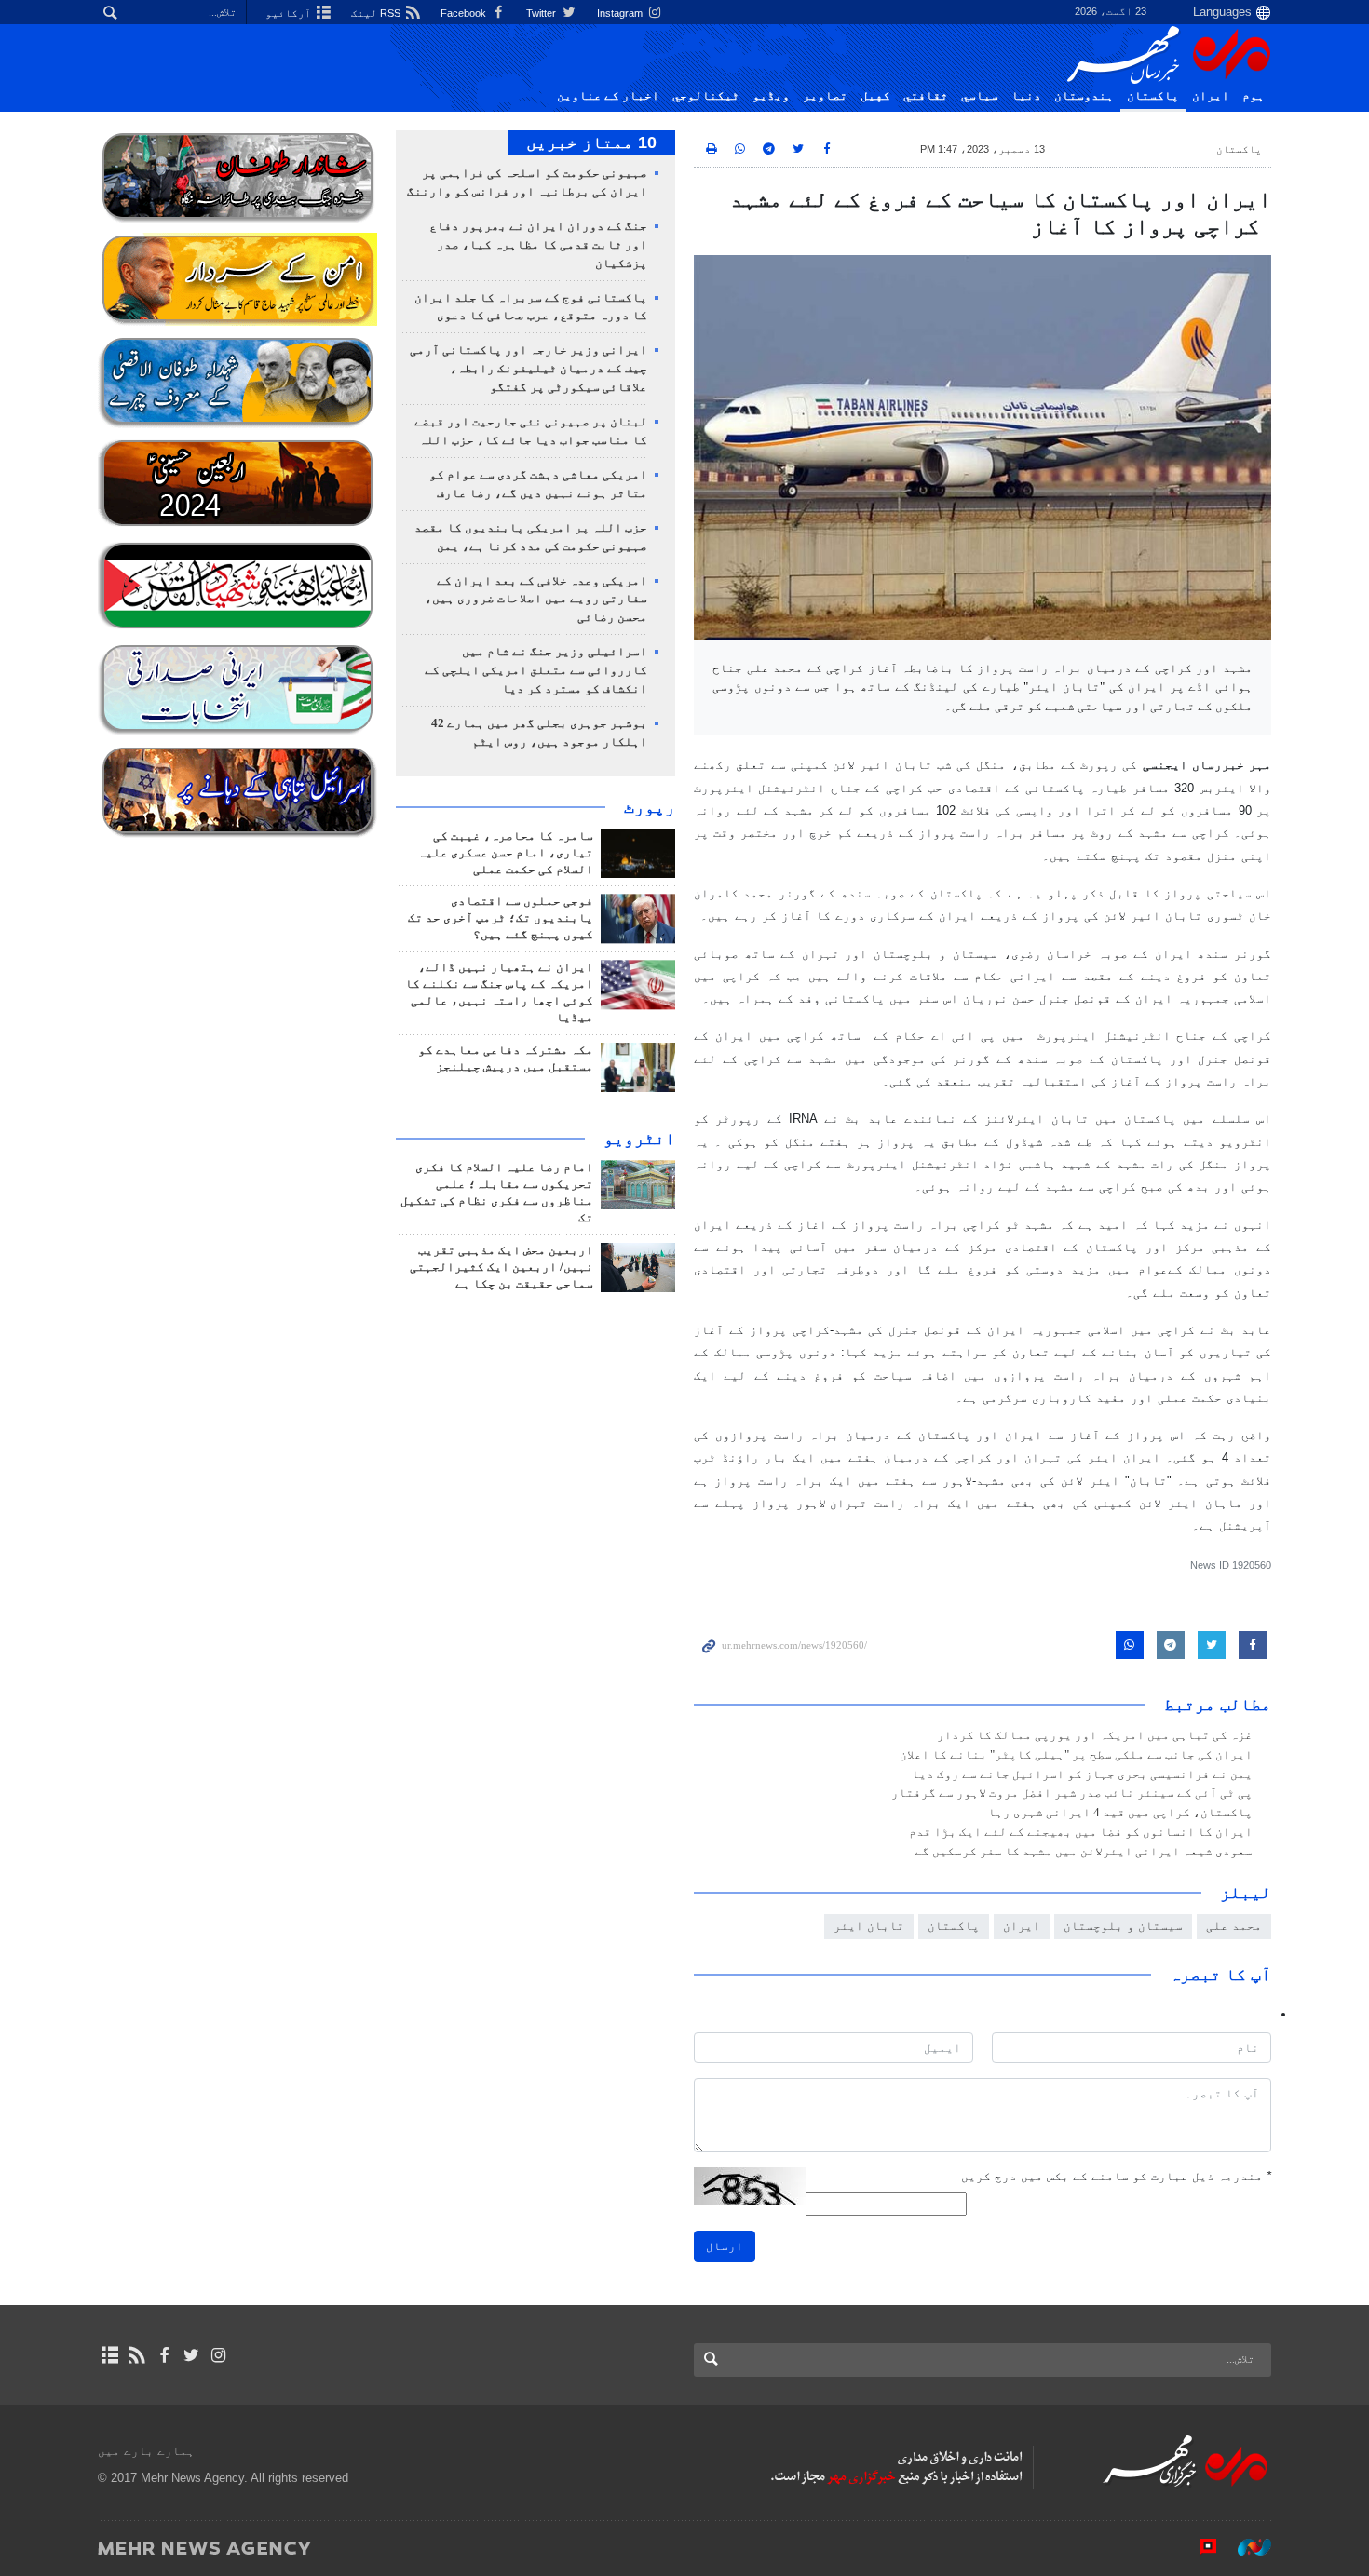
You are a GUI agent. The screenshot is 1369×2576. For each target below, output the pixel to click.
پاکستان (1153, 96)
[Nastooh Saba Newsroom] (1245, 2547)
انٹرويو (639, 1139)
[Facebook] (163, 2355)
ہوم (1254, 96)
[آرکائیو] (109, 2355)
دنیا (1026, 96)
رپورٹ (650, 807)
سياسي (980, 96)
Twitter (542, 13)
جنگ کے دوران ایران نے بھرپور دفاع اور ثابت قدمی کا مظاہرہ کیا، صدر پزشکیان (538, 245)
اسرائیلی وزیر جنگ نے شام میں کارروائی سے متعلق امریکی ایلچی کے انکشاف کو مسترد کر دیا (536, 670)
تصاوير (825, 96)
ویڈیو (771, 96)
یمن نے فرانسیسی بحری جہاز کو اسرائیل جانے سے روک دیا (1082, 1774)
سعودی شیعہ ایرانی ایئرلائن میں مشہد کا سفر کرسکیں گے (1084, 1852)
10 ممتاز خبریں (591, 142)
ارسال (725, 2246)
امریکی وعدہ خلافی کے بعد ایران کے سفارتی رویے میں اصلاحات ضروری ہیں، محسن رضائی (536, 600)
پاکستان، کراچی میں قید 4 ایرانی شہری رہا (1120, 1813)
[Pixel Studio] (1199, 2547)
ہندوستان (1084, 96)
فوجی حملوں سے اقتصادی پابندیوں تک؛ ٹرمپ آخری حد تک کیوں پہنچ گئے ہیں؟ (501, 918)
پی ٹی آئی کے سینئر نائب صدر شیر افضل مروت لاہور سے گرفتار (1072, 1793)
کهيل (875, 96)
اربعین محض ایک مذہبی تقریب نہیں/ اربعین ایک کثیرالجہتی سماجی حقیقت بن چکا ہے (502, 1267)
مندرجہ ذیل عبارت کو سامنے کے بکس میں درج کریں (1116, 2176)
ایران (1211, 96)
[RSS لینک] (136, 2355)
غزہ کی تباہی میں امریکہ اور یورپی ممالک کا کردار (1095, 1735)
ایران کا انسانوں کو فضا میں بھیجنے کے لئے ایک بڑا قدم (1081, 1832)
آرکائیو (290, 13)
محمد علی (1234, 1926)
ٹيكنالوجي (706, 96)
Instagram (621, 13)
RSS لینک (377, 13)
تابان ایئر (869, 1926)
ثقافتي (926, 96)
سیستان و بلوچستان (1123, 1926)
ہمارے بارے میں (146, 2451)
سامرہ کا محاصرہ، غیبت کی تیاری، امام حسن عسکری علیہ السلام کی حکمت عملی (506, 853)
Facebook (465, 13)
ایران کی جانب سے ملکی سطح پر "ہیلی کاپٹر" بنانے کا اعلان (1076, 1755)
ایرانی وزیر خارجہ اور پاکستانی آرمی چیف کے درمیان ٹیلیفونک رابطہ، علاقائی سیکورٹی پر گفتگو (529, 369)
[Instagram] (218, 2355)
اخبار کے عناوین (608, 96)
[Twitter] (191, 2355)
